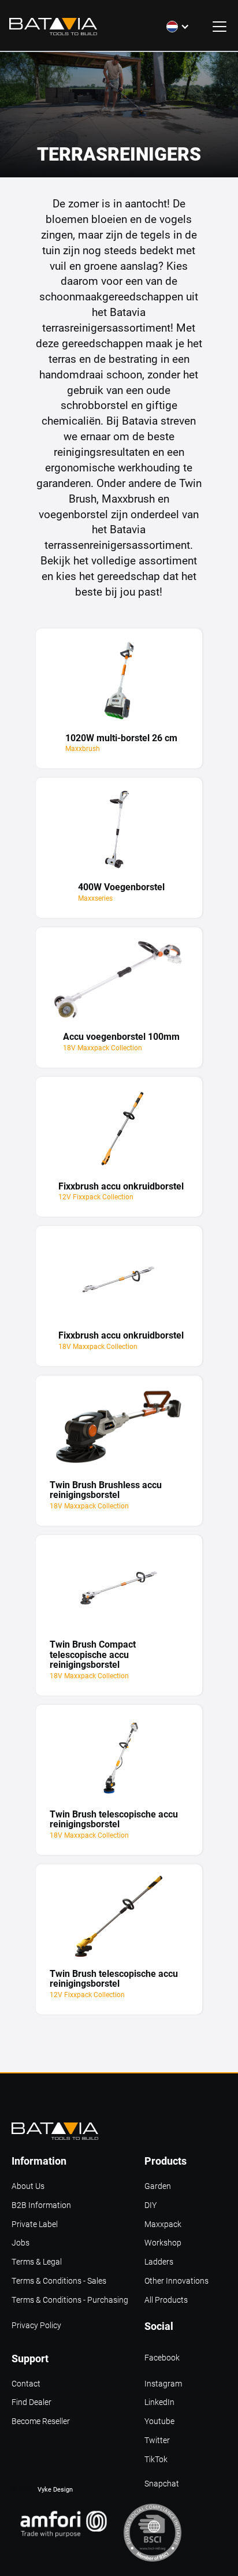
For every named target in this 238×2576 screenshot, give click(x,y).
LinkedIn (159, 2402)
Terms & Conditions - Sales (59, 2281)
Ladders (159, 2262)
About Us (28, 2186)
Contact (26, 2384)
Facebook (162, 2358)
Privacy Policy (36, 2326)
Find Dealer (31, 2402)
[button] (178, 27)
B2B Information (41, 2205)
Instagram (163, 2384)
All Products (166, 2300)
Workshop (163, 2243)
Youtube (159, 2421)
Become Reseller (41, 2421)
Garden (158, 2186)
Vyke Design (55, 2489)
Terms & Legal (37, 2262)
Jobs (21, 2243)
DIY (150, 2205)
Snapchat (162, 2484)
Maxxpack (163, 2224)
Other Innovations (176, 2281)
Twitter (157, 2441)
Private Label (35, 2224)
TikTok (156, 2460)
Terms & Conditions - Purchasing (70, 2300)
